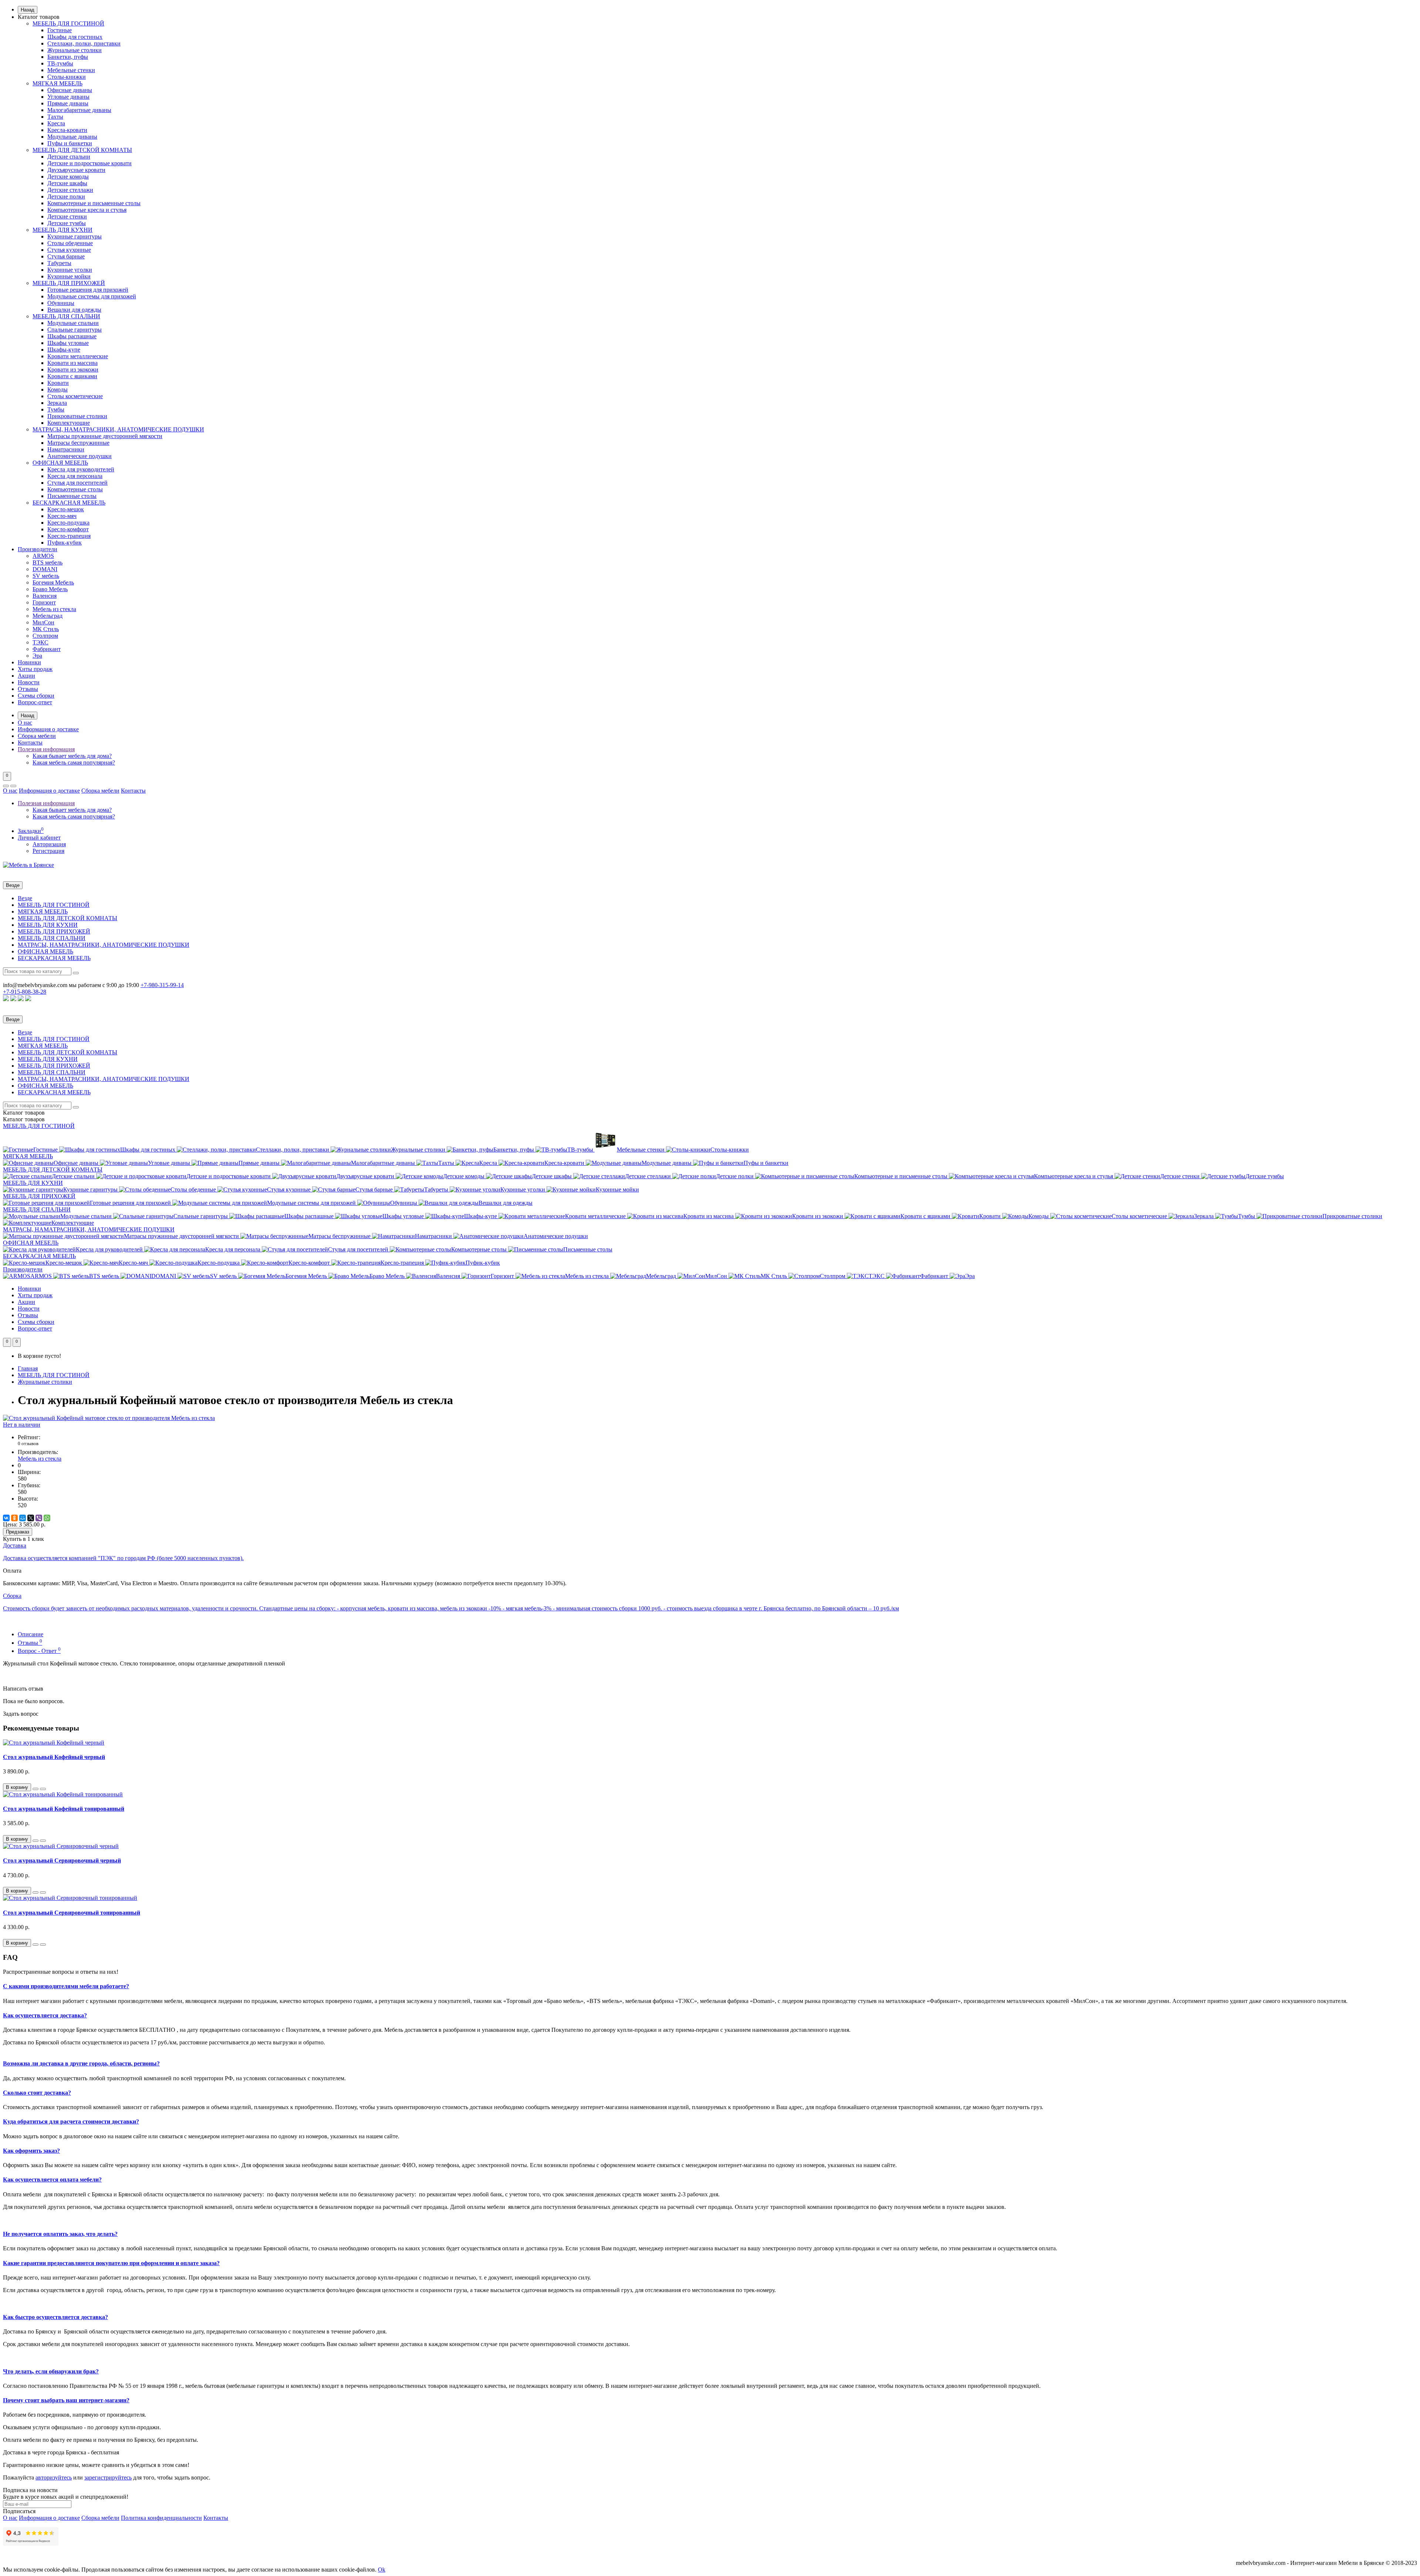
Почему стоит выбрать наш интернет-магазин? (66, 2400)
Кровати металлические (78, 356)
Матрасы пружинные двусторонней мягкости (105, 436)
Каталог (24, 1119)
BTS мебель (48, 562)
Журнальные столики (75, 50)
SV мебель (46, 576)
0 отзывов (28, 1443)
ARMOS (43, 556)
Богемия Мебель (53, 582)
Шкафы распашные (72, 336)
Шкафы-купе (64, 350)
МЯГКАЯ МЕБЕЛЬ (58, 83)
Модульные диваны (72, 137)
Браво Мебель (50, 589)
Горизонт (44, 602)
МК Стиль (46, 629)
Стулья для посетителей (77, 483)
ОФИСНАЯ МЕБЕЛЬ (60, 463)
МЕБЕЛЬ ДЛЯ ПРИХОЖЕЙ (69, 283)
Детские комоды (68, 177)
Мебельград (48, 616)
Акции (26, 676)
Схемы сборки (36, 696)
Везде (25, 898)
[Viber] (39, 1518)
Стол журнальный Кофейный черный (54, 1757)
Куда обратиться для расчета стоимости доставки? (71, 2121)
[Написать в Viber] (13, 999)
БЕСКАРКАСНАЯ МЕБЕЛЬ (69, 503)
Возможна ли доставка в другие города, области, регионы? (81, 2063)
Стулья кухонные (69, 250)
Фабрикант (47, 649)
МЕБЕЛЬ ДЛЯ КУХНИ (62, 230)
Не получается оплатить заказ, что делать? (60, 2234)
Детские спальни (69, 157)
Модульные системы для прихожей (92, 296)
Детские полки (66, 196)
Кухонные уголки (70, 270)
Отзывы (28, 689)
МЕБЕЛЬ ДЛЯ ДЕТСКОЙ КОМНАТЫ (82, 150)
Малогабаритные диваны (79, 110)
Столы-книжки (67, 77)
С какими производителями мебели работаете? (66, 1986)
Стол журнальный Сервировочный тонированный (72, 1913)
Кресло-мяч (62, 516)
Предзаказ (18, 1532)
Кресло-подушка (68, 523)
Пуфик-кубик (65, 543)
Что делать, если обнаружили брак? (51, 2371)
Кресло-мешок (66, 509)
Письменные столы (72, 496)
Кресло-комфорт (68, 529)
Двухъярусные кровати (76, 170)
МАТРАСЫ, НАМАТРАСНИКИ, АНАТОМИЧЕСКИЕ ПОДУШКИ (118, 429)
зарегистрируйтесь (108, 2477)
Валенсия (45, 596)
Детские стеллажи (70, 190)
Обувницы (61, 303)
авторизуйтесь (54, 2477)
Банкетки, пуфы (68, 57)
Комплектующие (69, 423)
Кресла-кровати (67, 130)
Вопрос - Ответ (39, 1651)
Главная (28, 1368)
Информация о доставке (48, 729)
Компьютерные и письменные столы (94, 203)
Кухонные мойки (69, 276)
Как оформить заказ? (31, 2151)
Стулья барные (66, 256)
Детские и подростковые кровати (89, 163)
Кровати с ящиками (72, 376)
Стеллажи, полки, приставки (84, 43)
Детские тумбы (67, 223)
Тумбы (56, 409)
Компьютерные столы (75, 489)
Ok (382, 2570)
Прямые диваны (68, 103)
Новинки (29, 662)
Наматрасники (66, 449)
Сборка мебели (37, 736)
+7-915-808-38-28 (25, 992)
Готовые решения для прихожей (88, 290)
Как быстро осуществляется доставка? (55, 2317)
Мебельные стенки (71, 70)
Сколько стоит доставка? (37, 2093)
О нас (25, 723)
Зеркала (57, 403)
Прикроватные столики (77, 416)
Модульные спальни (73, 323)
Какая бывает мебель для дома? (72, 756)
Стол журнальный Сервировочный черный (62, 1860)
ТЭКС (40, 642)
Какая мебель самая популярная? (74, 762)
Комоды (58, 389)
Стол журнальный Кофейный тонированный (64, 1809)
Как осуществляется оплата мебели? (52, 2180)
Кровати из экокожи (73, 370)
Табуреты (59, 263)
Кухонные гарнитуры (75, 236)
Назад (28, 10)
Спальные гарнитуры (75, 330)
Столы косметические (75, 396)
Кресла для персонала (75, 476)
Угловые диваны (68, 97)
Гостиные (60, 30)
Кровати (58, 383)
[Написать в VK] (28, 999)
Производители (38, 549)
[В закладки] (35, 1789)
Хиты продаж (35, 669)
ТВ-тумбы (60, 63)
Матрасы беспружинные (78, 443)
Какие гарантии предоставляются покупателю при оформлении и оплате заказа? (111, 2263)
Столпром (45, 636)
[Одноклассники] (14, 1518)
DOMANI (45, 569)
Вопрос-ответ (35, 702)
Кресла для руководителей (81, 469)
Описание (31, 1634)
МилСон (43, 622)
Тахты (55, 117)
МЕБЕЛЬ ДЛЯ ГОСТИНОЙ (68, 23)
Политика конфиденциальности (161, 2518)
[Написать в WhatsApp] (6, 999)
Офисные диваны (70, 90)
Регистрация (48, 851)
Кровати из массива (72, 363)
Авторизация (49, 844)
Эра (37, 656)
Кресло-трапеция (69, 536)
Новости (29, 682)
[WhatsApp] (47, 1518)
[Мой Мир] (23, 1518)
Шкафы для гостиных (75, 37)
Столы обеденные (70, 243)
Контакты (30, 743)
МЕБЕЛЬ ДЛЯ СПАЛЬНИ (66, 316)
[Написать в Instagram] (21, 999)
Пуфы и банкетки (70, 143)
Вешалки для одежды (74, 310)
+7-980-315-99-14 (162, 985)
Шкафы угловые (68, 343)
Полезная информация (46, 749)
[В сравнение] (43, 1789)
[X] (31, 1518)
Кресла (56, 123)
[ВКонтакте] (6, 1518)
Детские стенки (67, 216)
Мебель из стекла (54, 609)
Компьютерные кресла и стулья (87, 210)
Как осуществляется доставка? (45, 2015)
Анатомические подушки (80, 456)
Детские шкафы (67, 183)
